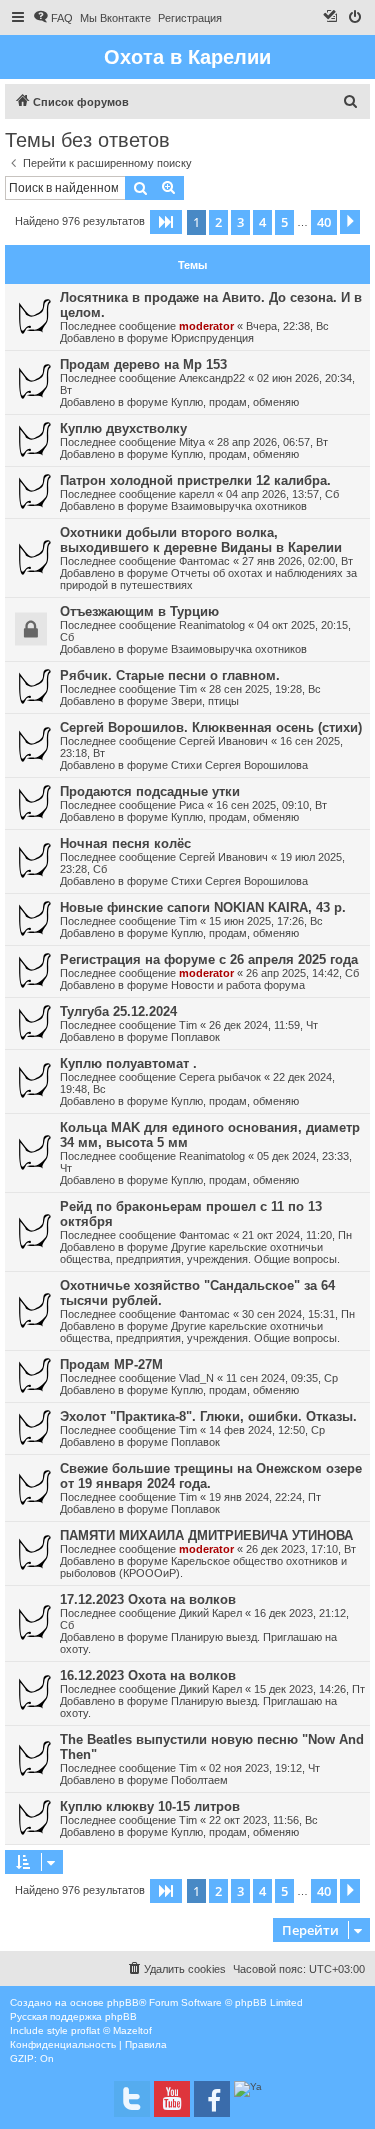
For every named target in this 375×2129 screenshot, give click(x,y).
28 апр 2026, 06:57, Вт (272, 442)
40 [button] (324, 222)
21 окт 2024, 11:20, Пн (297, 1235)
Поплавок (195, 1037)
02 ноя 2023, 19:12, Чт (264, 1768)
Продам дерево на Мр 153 (143, 364)
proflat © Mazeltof (111, 2030)
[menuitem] (53, 18)
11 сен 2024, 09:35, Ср (282, 1378)
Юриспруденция (212, 338)
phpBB (123, 2002)
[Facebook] (212, 2099)
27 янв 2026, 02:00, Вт (297, 561)
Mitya (192, 442)
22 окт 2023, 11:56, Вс (263, 1820)
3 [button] (240, 222)
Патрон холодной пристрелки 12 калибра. (195, 480)
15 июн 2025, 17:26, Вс (266, 921)
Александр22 (212, 378)
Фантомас (204, 561)
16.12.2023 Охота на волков (148, 1675)
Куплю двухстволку (123, 428)
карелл (196, 494)
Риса (191, 805)
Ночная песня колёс (125, 843)
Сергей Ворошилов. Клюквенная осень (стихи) (211, 727)
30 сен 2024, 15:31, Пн (298, 1314)
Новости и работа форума (238, 985)
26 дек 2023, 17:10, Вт (301, 1549)
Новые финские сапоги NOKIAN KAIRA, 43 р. (203, 907)
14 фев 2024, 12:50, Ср (267, 1430)
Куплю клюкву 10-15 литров (150, 1806)
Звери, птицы (205, 701)
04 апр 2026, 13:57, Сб (282, 494)
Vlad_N (196, 1378)
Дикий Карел (210, 1613)
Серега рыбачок (220, 1077)
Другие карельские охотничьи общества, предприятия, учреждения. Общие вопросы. (200, 1253)
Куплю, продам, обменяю (235, 402)
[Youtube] (172, 2099)
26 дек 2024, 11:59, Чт (263, 1025)
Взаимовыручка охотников (239, 506)
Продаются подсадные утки (150, 791)
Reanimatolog (212, 625)
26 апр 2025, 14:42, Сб (302, 973)
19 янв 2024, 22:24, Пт (265, 1497)
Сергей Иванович (223, 741)
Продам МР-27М (111, 1364)
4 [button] (262, 222)
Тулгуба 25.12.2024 (118, 1011)
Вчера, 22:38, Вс (287, 326)
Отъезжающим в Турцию (139, 611)
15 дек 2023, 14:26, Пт (309, 1689)
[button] (166, 222)
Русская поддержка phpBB (73, 2016)
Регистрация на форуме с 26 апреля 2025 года (209, 959)
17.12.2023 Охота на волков (148, 1599)
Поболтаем (199, 1780)
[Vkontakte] (132, 2099)
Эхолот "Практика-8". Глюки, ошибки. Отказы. (208, 1416)
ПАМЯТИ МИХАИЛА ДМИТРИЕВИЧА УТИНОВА (206, 1535)
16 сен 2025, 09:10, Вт (271, 805)
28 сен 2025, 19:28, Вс (265, 689)
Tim (188, 689)
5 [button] (284, 222)
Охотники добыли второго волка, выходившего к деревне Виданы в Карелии (201, 540)
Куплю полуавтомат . (128, 1063)
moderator (206, 326)
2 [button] (218, 222)
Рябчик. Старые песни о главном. (170, 675)
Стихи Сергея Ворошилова (239, 765)
